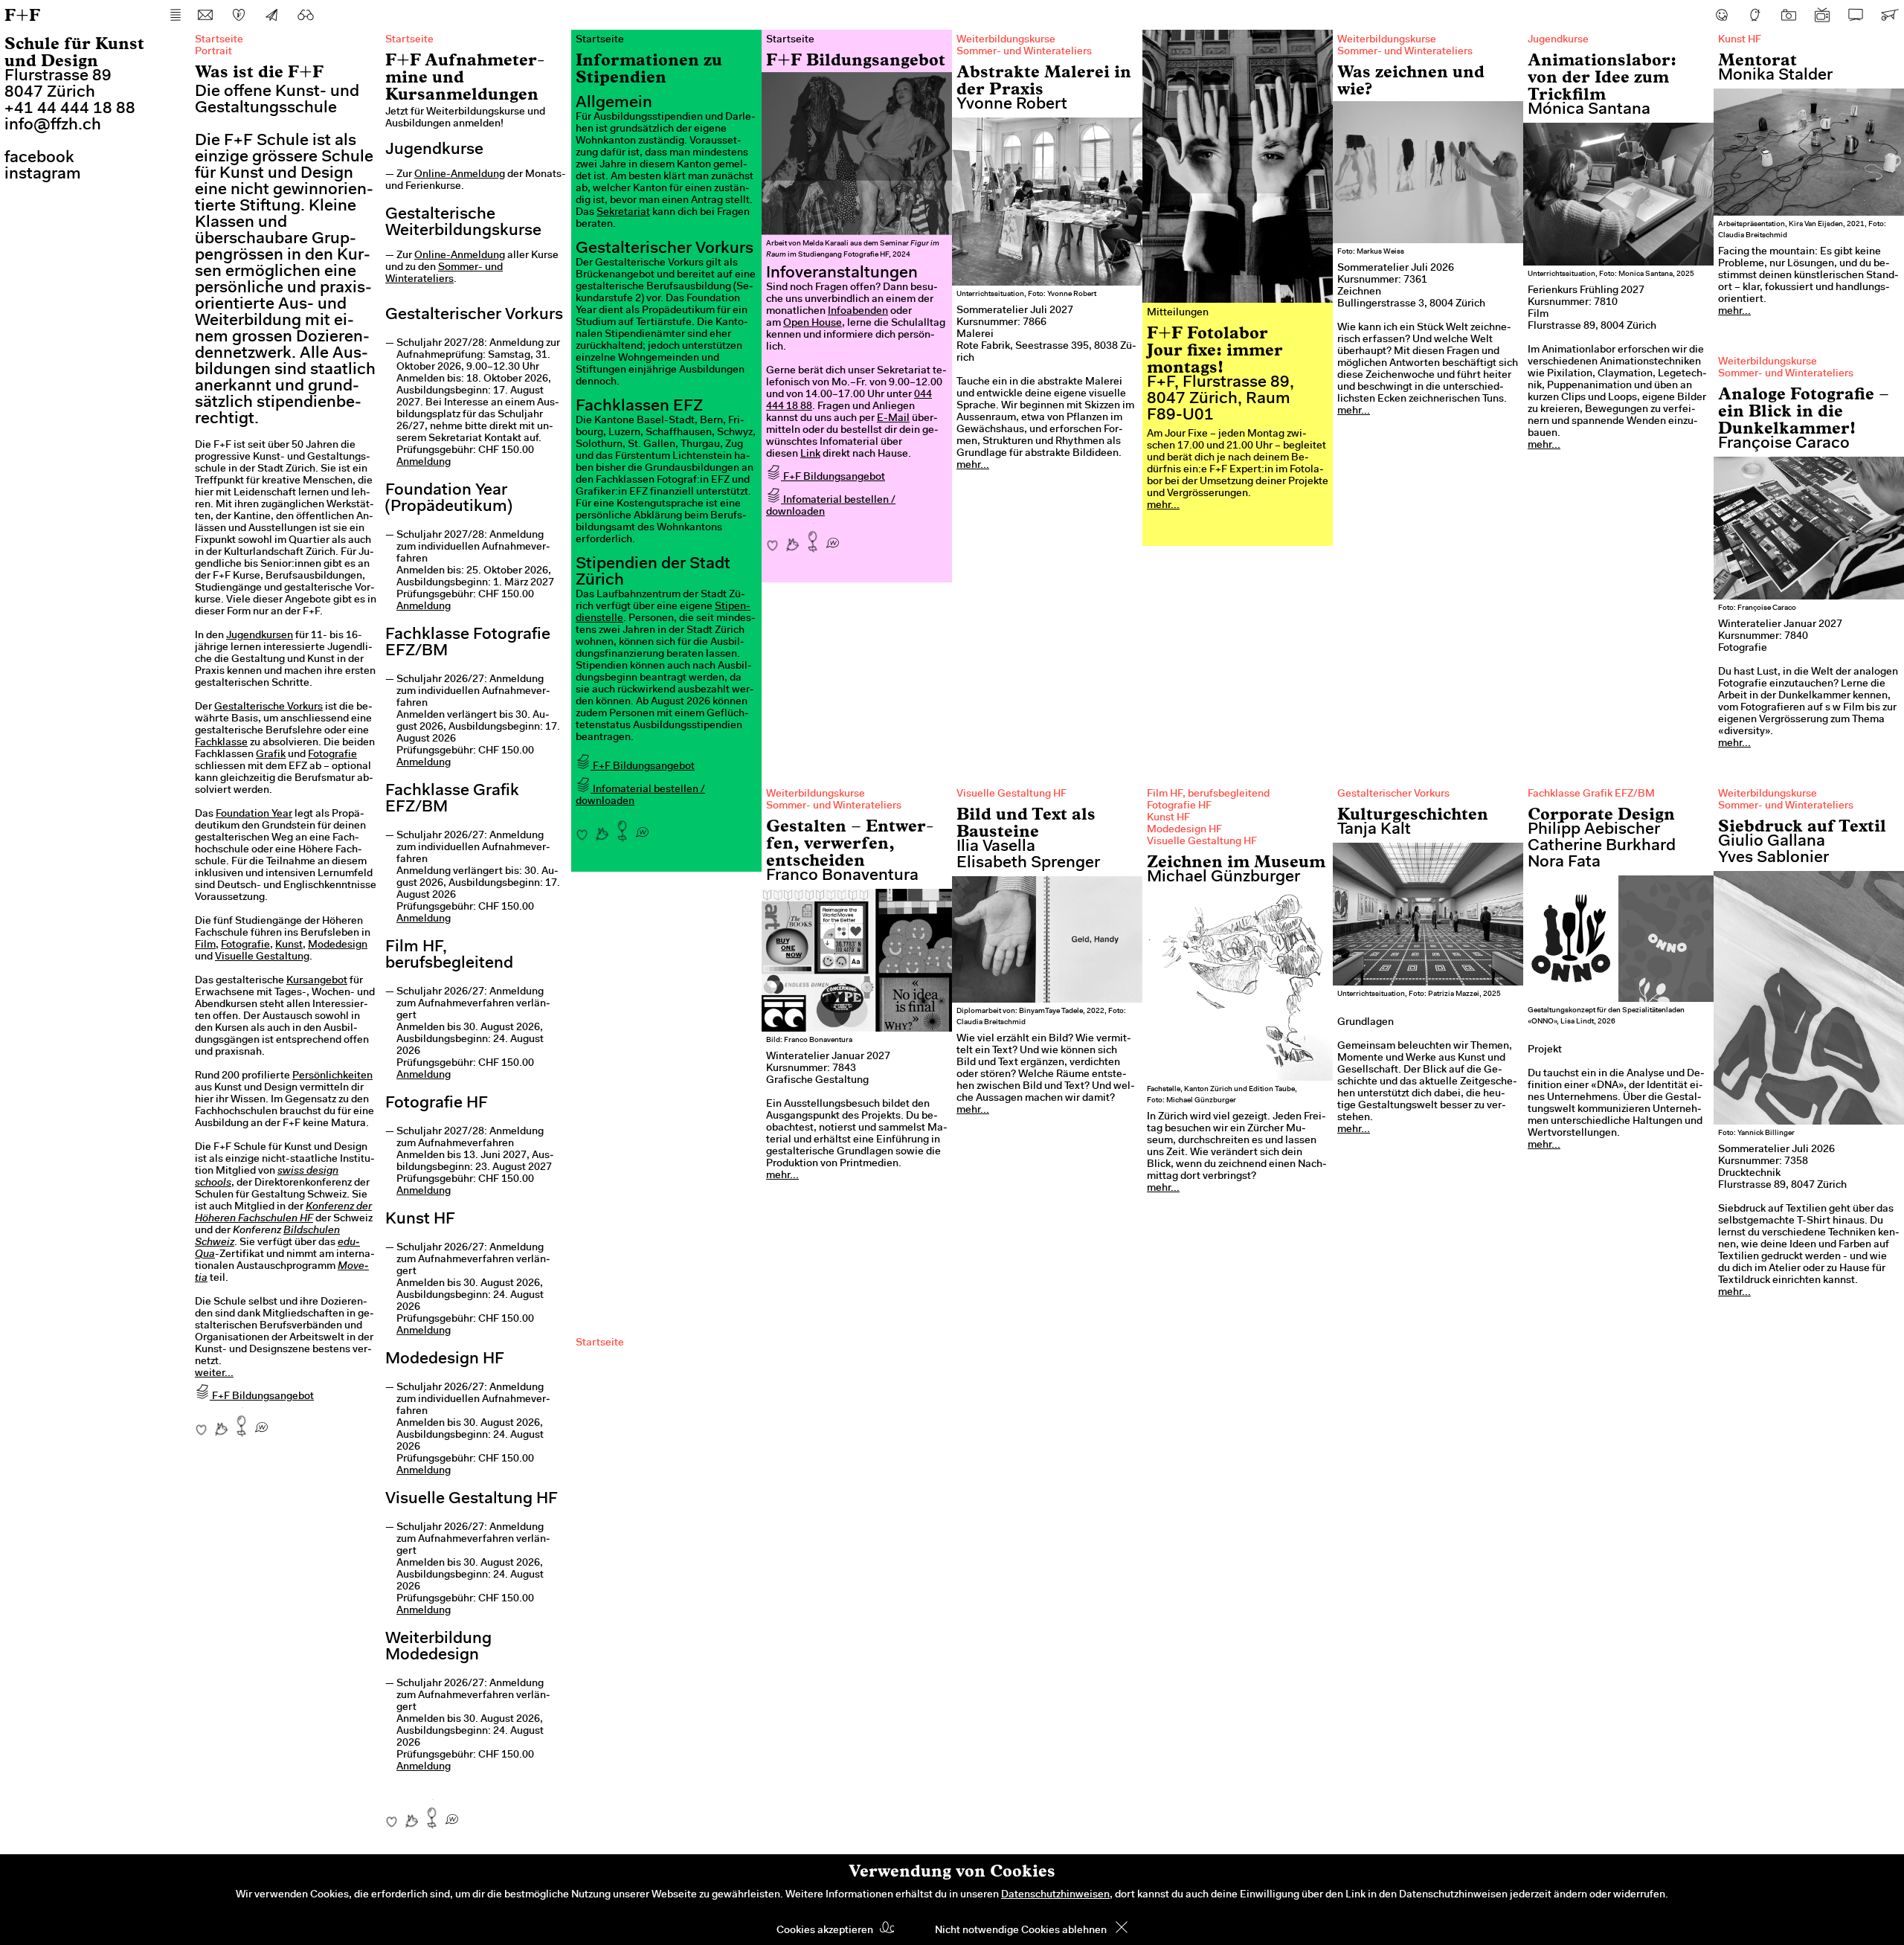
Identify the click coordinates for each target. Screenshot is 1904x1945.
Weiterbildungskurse (1006, 40)
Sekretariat (623, 213)
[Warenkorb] (1889, 15)
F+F (22, 15)
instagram (43, 175)
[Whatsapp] (261, 1422)
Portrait (213, 52)
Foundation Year (254, 814)
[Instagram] (1789, 15)
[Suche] (306, 15)
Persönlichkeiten (332, 1076)
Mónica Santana (1589, 110)
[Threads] (1755, 15)
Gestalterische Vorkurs (268, 707)
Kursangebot (317, 981)
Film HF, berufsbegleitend (1208, 794)
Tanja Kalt (1374, 830)
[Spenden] (239, 15)
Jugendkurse (1558, 40)
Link (810, 454)
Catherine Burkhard (1602, 846)
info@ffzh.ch (53, 126)
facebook (39, 158)
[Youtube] (1822, 15)
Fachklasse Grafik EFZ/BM (1591, 794)
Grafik (271, 755)
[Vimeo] (1856, 15)
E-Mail (893, 419)
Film (205, 945)
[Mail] (205, 15)
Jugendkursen (260, 636)
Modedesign (338, 945)
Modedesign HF (1184, 830)
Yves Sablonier (1773, 858)
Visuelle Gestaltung (262, 957)
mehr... (973, 466)
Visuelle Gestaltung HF (1011, 794)
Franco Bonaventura (842, 876)
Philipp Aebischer (1594, 830)
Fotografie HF (1179, 806)
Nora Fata (1564, 863)
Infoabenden (858, 312)
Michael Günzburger (1223, 878)
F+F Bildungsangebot (262, 1397)
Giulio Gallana (1772, 842)
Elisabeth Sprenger (1028, 864)
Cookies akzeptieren (825, 1931)
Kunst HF (1740, 40)
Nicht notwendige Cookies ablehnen (1021, 1931)
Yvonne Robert (1012, 105)
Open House (813, 324)
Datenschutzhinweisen (1055, 1895)
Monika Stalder (1775, 76)
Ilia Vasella (996, 847)
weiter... (214, 1374)
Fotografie (332, 755)
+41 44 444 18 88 (70, 109)
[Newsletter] (272, 15)
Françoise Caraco (1784, 444)
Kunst (289, 945)
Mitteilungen (1178, 313)
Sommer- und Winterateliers (1024, 52)
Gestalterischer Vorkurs (1393, 794)
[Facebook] (1722, 15)
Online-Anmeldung (460, 175)
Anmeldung (424, 463)
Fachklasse (221, 743)
